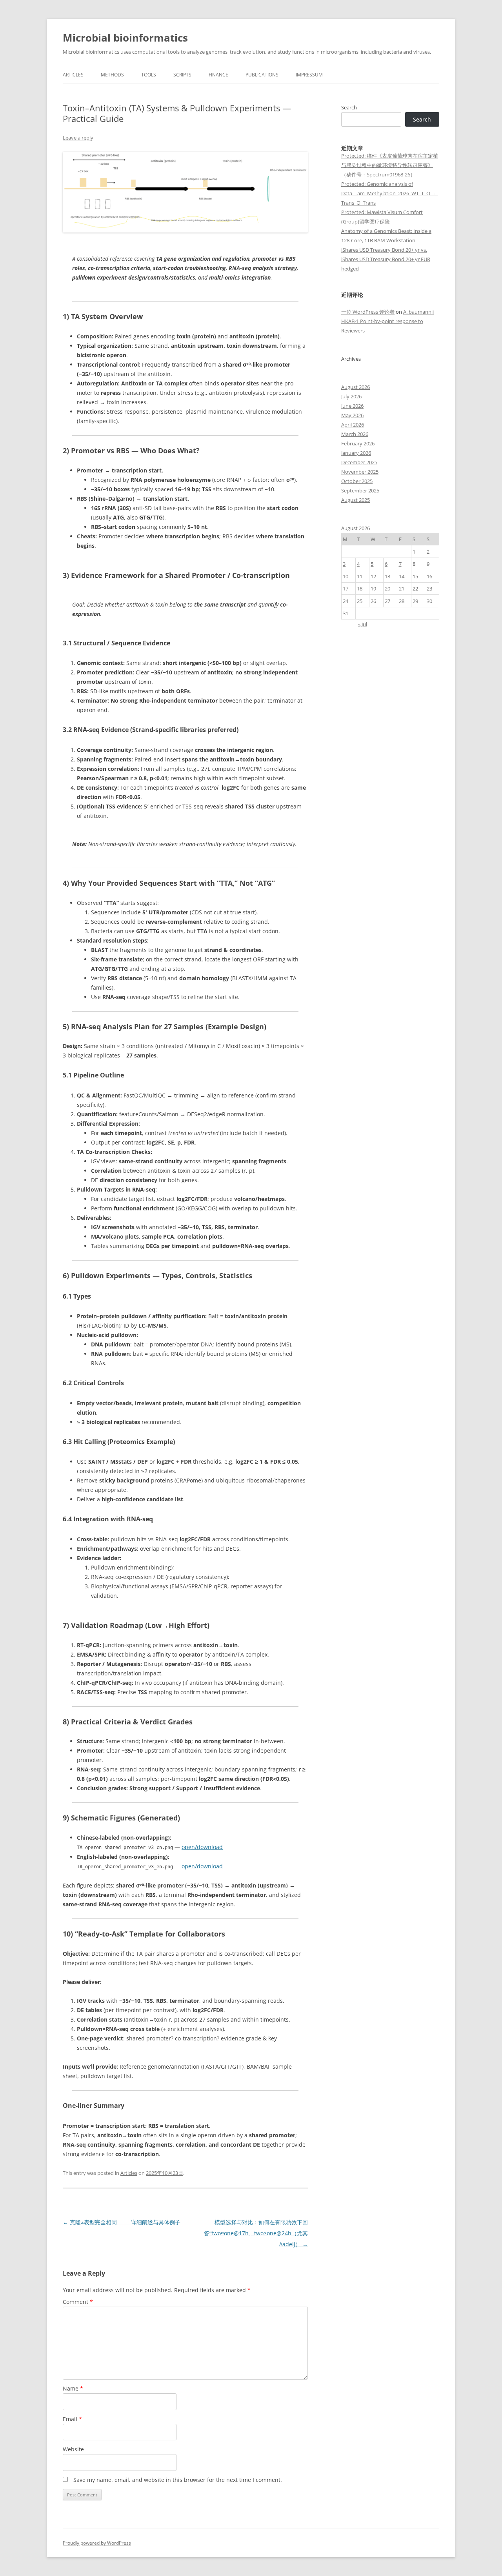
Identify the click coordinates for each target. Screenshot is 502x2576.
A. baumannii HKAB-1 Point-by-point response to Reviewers (387, 321)
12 (373, 576)
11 (360, 576)
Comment (78, 2302)
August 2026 (356, 387)
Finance (218, 75)
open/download (202, 1847)
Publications (262, 75)
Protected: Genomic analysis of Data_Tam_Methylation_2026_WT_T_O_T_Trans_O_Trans (389, 193)
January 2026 (356, 453)
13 (387, 576)
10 (346, 576)
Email (72, 2419)
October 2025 (357, 481)
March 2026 (355, 434)
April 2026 (353, 425)
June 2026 (352, 406)
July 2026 (351, 396)
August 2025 (356, 500)
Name (73, 2388)
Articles (73, 75)
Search (349, 107)
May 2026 (352, 415)
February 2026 (358, 443)
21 (402, 589)
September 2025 (360, 490)
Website (73, 2449)
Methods (112, 75)
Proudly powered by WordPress (97, 2543)
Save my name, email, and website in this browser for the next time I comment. (178, 2480)
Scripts (182, 75)
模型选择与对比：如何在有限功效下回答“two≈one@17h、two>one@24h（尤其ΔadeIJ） (256, 2233)
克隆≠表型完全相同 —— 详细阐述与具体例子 (122, 2222)
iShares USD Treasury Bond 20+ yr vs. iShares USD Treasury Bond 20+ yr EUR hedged (386, 259)
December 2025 (359, 462)
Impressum (309, 75)
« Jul (363, 624)
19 (373, 589)
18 (360, 589)
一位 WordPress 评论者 (368, 312)
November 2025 (360, 472)
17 (346, 589)
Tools (149, 75)
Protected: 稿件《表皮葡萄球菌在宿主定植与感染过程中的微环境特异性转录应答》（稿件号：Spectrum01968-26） (390, 165)
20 (387, 589)
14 (402, 576)
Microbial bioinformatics (125, 38)
